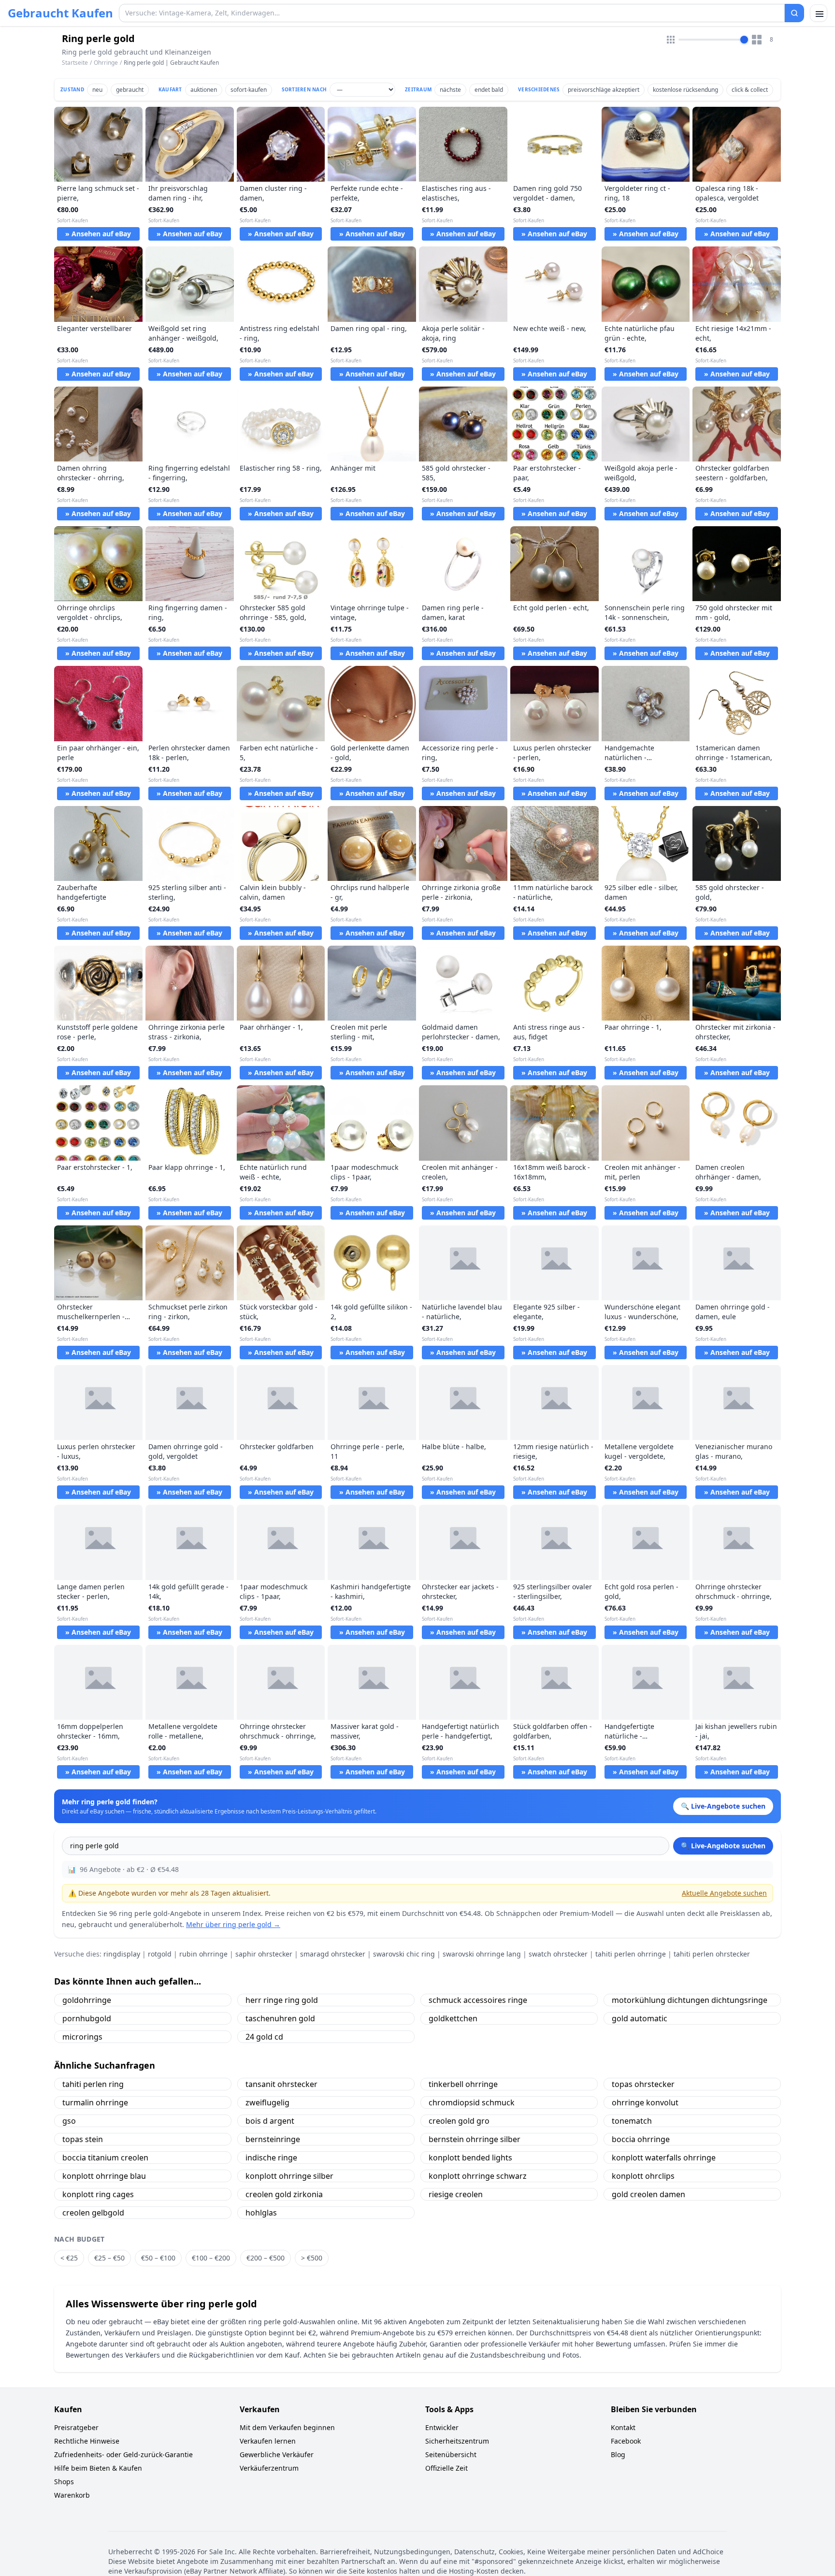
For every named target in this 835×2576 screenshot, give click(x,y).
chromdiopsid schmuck (472, 2102)
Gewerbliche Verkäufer (277, 2454)
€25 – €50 (109, 2258)
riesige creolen (456, 2194)
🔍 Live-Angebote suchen (723, 1846)
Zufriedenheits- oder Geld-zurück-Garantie (123, 2454)
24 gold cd (264, 2037)
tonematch (632, 2121)
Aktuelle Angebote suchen (724, 1893)
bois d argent (270, 2121)
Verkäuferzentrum (269, 2468)
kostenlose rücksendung (685, 90)
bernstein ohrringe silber (475, 2139)
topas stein (83, 2139)
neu (97, 90)
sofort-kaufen (249, 90)
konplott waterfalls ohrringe (664, 2158)
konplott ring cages (98, 2194)
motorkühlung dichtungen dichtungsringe (690, 2000)
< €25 (69, 2258)
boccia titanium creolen (105, 2158)
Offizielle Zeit (446, 2468)
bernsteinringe (273, 2139)
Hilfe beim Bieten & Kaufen (98, 2468)
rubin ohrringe (203, 1954)
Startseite (75, 63)
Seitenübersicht (451, 2454)
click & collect (750, 90)
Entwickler (442, 2427)
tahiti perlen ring (93, 2084)
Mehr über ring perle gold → (233, 1924)
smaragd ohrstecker (333, 1954)
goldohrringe (87, 2000)
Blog (618, 2454)
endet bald (489, 90)
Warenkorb (72, 2495)
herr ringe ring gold (282, 2000)
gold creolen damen (648, 2194)
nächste (450, 90)
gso (69, 2121)
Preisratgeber (76, 2427)
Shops (64, 2482)
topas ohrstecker (643, 2084)
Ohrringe (106, 63)
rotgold (160, 1954)
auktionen (204, 90)
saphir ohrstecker (264, 1954)
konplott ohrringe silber (289, 2176)
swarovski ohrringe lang (482, 1954)
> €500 (312, 2258)
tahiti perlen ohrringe (631, 1954)
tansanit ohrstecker (281, 2084)
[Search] (794, 13)
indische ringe (271, 2158)
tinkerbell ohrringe (463, 2084)
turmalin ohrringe (95, 2102)
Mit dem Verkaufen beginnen (287, 2427)
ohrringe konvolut (645, 2102)
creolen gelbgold (93, 2213)
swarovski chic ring (404, 1954)
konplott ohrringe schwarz (478, 2176)
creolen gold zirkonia (284, 2194)
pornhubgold (87, 2018)
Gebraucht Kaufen (60, 13)
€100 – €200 (211, 2258)
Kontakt (623, 2427)
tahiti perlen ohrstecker (712, 1954)
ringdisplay (122, 1954)
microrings (82, 2037)
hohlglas (261, 2213)
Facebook (626, 2441)
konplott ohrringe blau (104, 2176)
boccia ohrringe (641, 2139)
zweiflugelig (267, 2102)
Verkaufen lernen (268, 2441)
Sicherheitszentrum (457, 2441)
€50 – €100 (158, 2258)
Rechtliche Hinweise (87, 2441)
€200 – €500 (266, 2258)
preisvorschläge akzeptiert (604, 90)
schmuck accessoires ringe (478, 2000)
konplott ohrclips (643, 2176)
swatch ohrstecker (558, 1954)
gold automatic (640, 2018)
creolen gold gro (459, 2121)
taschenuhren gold (280, 2018)
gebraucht (130, 90)
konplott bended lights (470, 2158)
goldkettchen (453, 2018)
